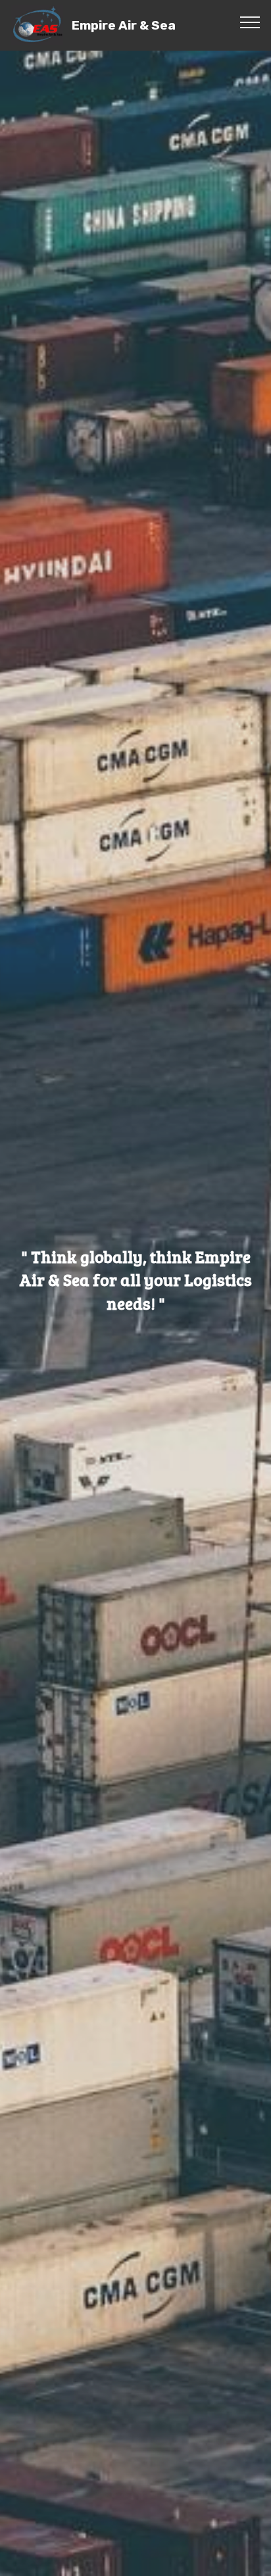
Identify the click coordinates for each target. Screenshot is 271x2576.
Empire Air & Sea (124, 25)
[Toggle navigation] (250, 22)
